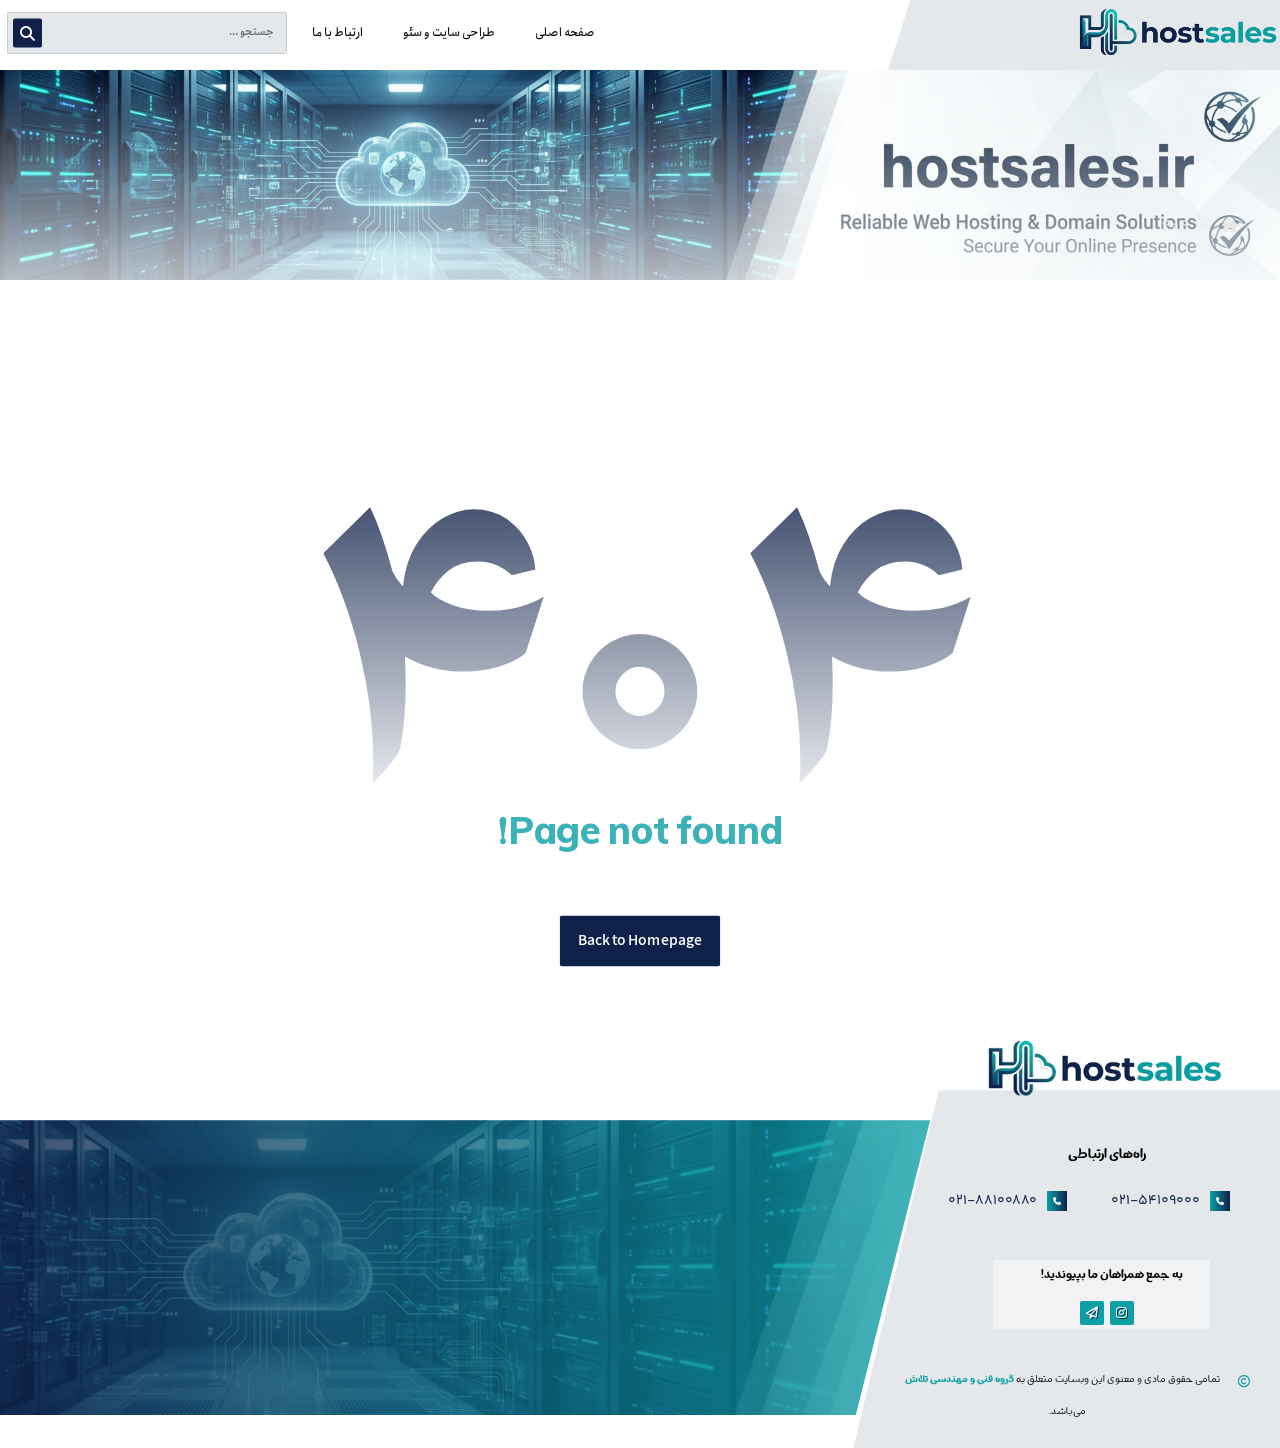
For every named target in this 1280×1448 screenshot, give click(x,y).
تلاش (917, 1380)
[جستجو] (32, 33)
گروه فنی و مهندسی (973, 1380)
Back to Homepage (640, 941)
